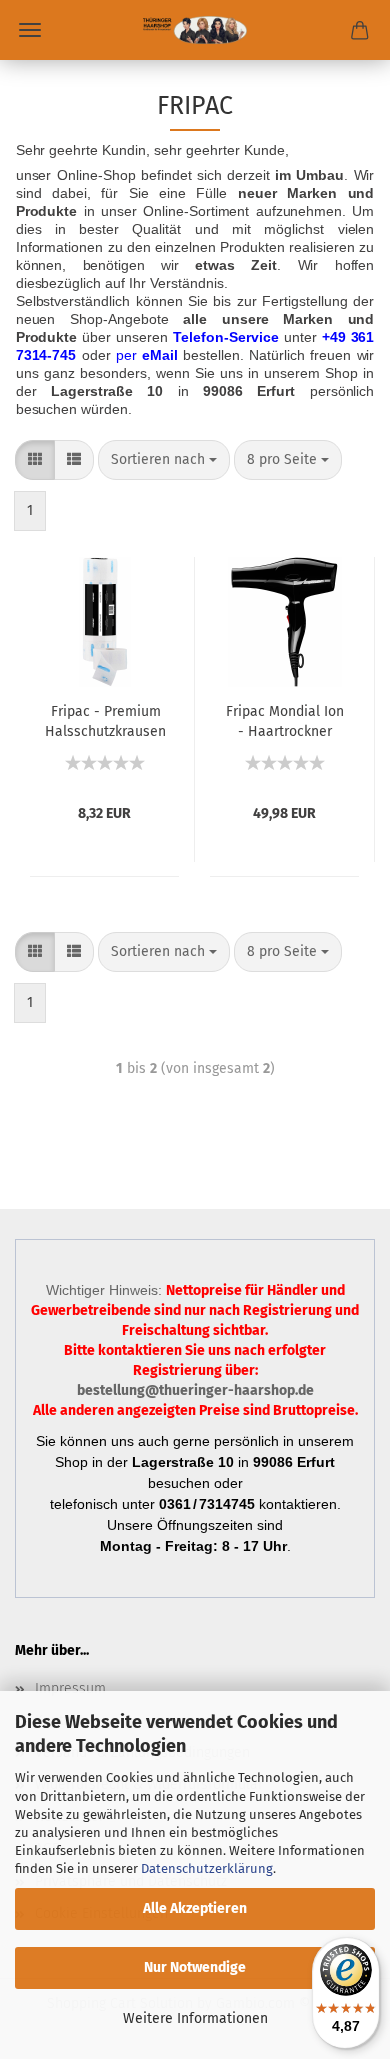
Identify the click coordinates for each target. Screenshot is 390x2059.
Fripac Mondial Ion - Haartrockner (285, 720)
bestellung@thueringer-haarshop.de (195, 1390)
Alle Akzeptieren (195, 1908)
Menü (30, 30)
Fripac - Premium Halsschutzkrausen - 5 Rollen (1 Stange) (105, 720)
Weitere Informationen (195, 2018)
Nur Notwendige (195, 1967)
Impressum (70, 1688)
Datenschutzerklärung (207, 1868)
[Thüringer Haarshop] (195, 30)
